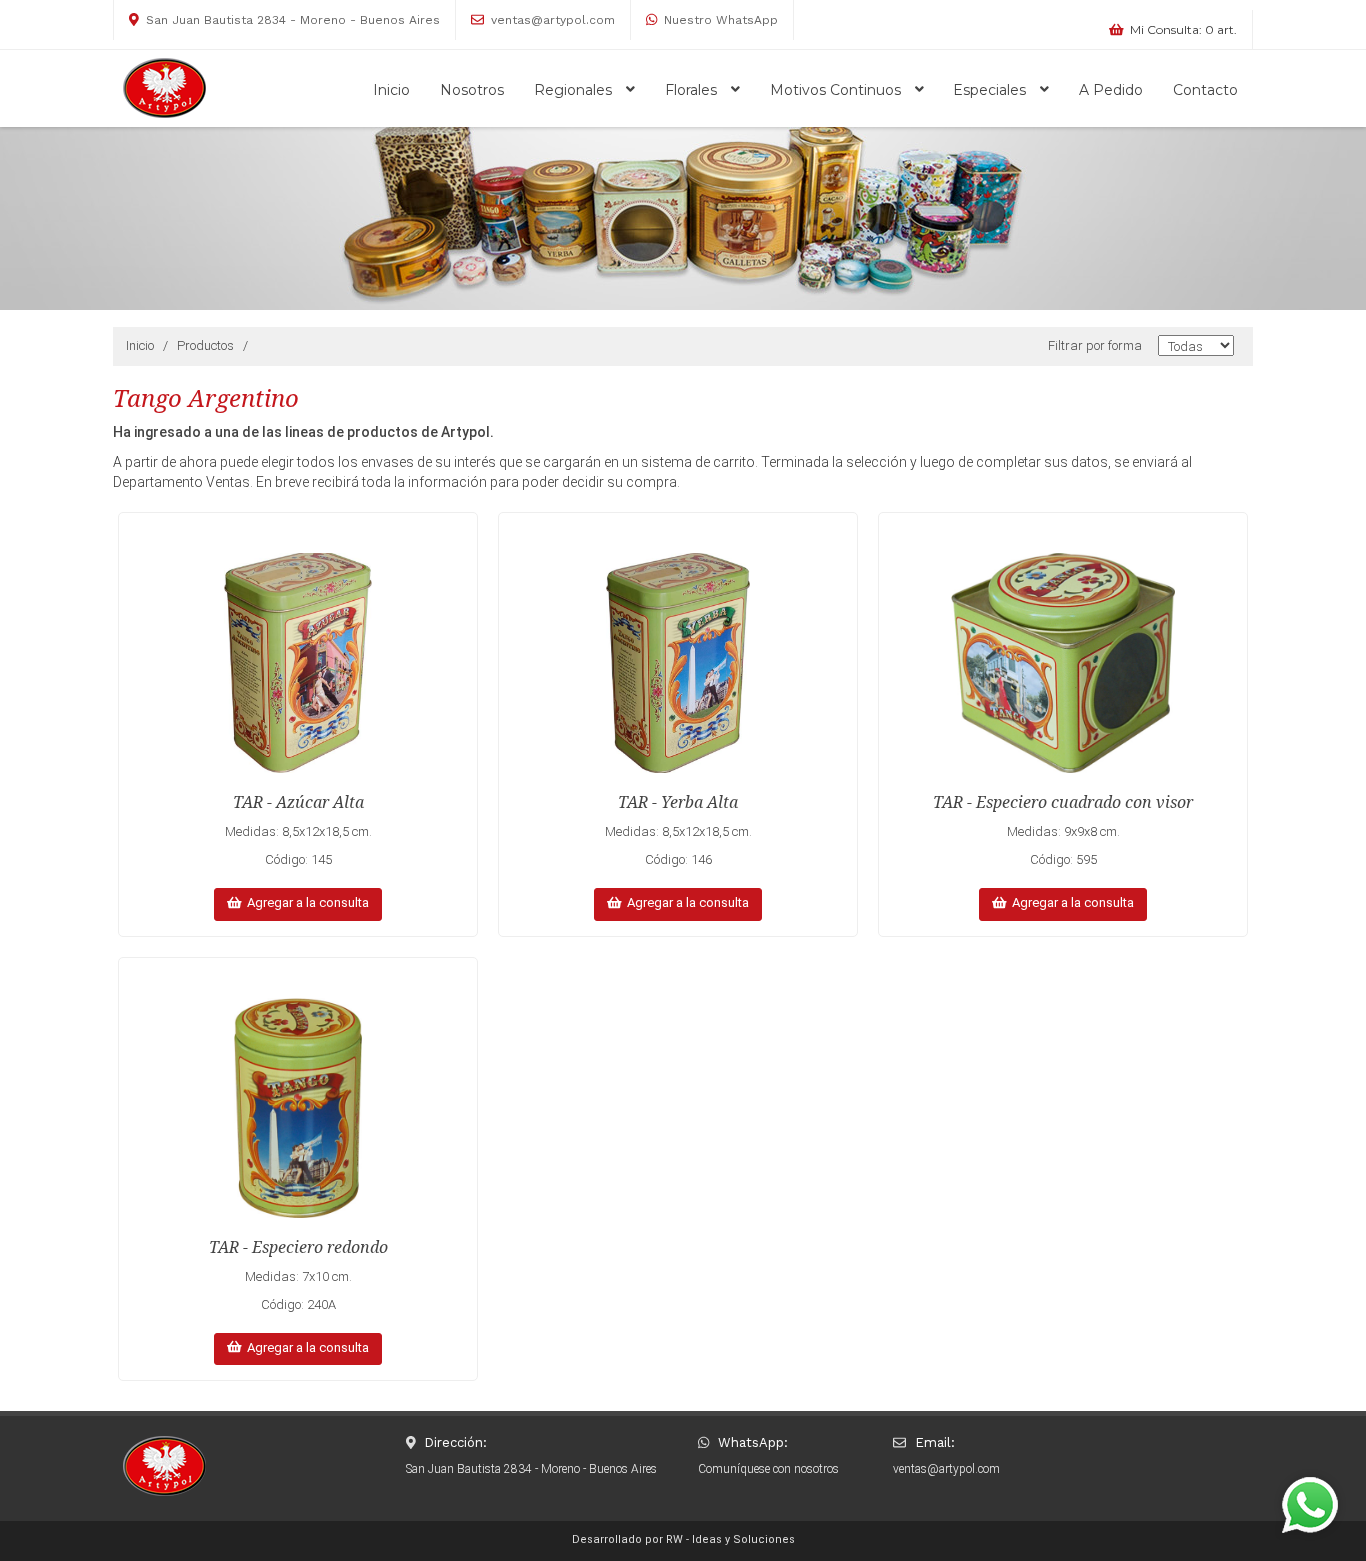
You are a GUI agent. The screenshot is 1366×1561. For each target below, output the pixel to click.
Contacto (1205, 90)
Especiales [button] (991, 90)
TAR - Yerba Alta (678, 802)
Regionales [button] (575, 90)
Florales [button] (693, 90)
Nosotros (472, 90)
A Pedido (1111, 90)
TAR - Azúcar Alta (298, 802)
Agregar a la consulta (305, 902)
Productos (205, 345)
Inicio (391, 90)
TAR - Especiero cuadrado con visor (1063, 802)
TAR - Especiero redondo (298, 1247)
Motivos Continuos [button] (837, 90)
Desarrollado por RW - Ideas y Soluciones (683, 1539)
